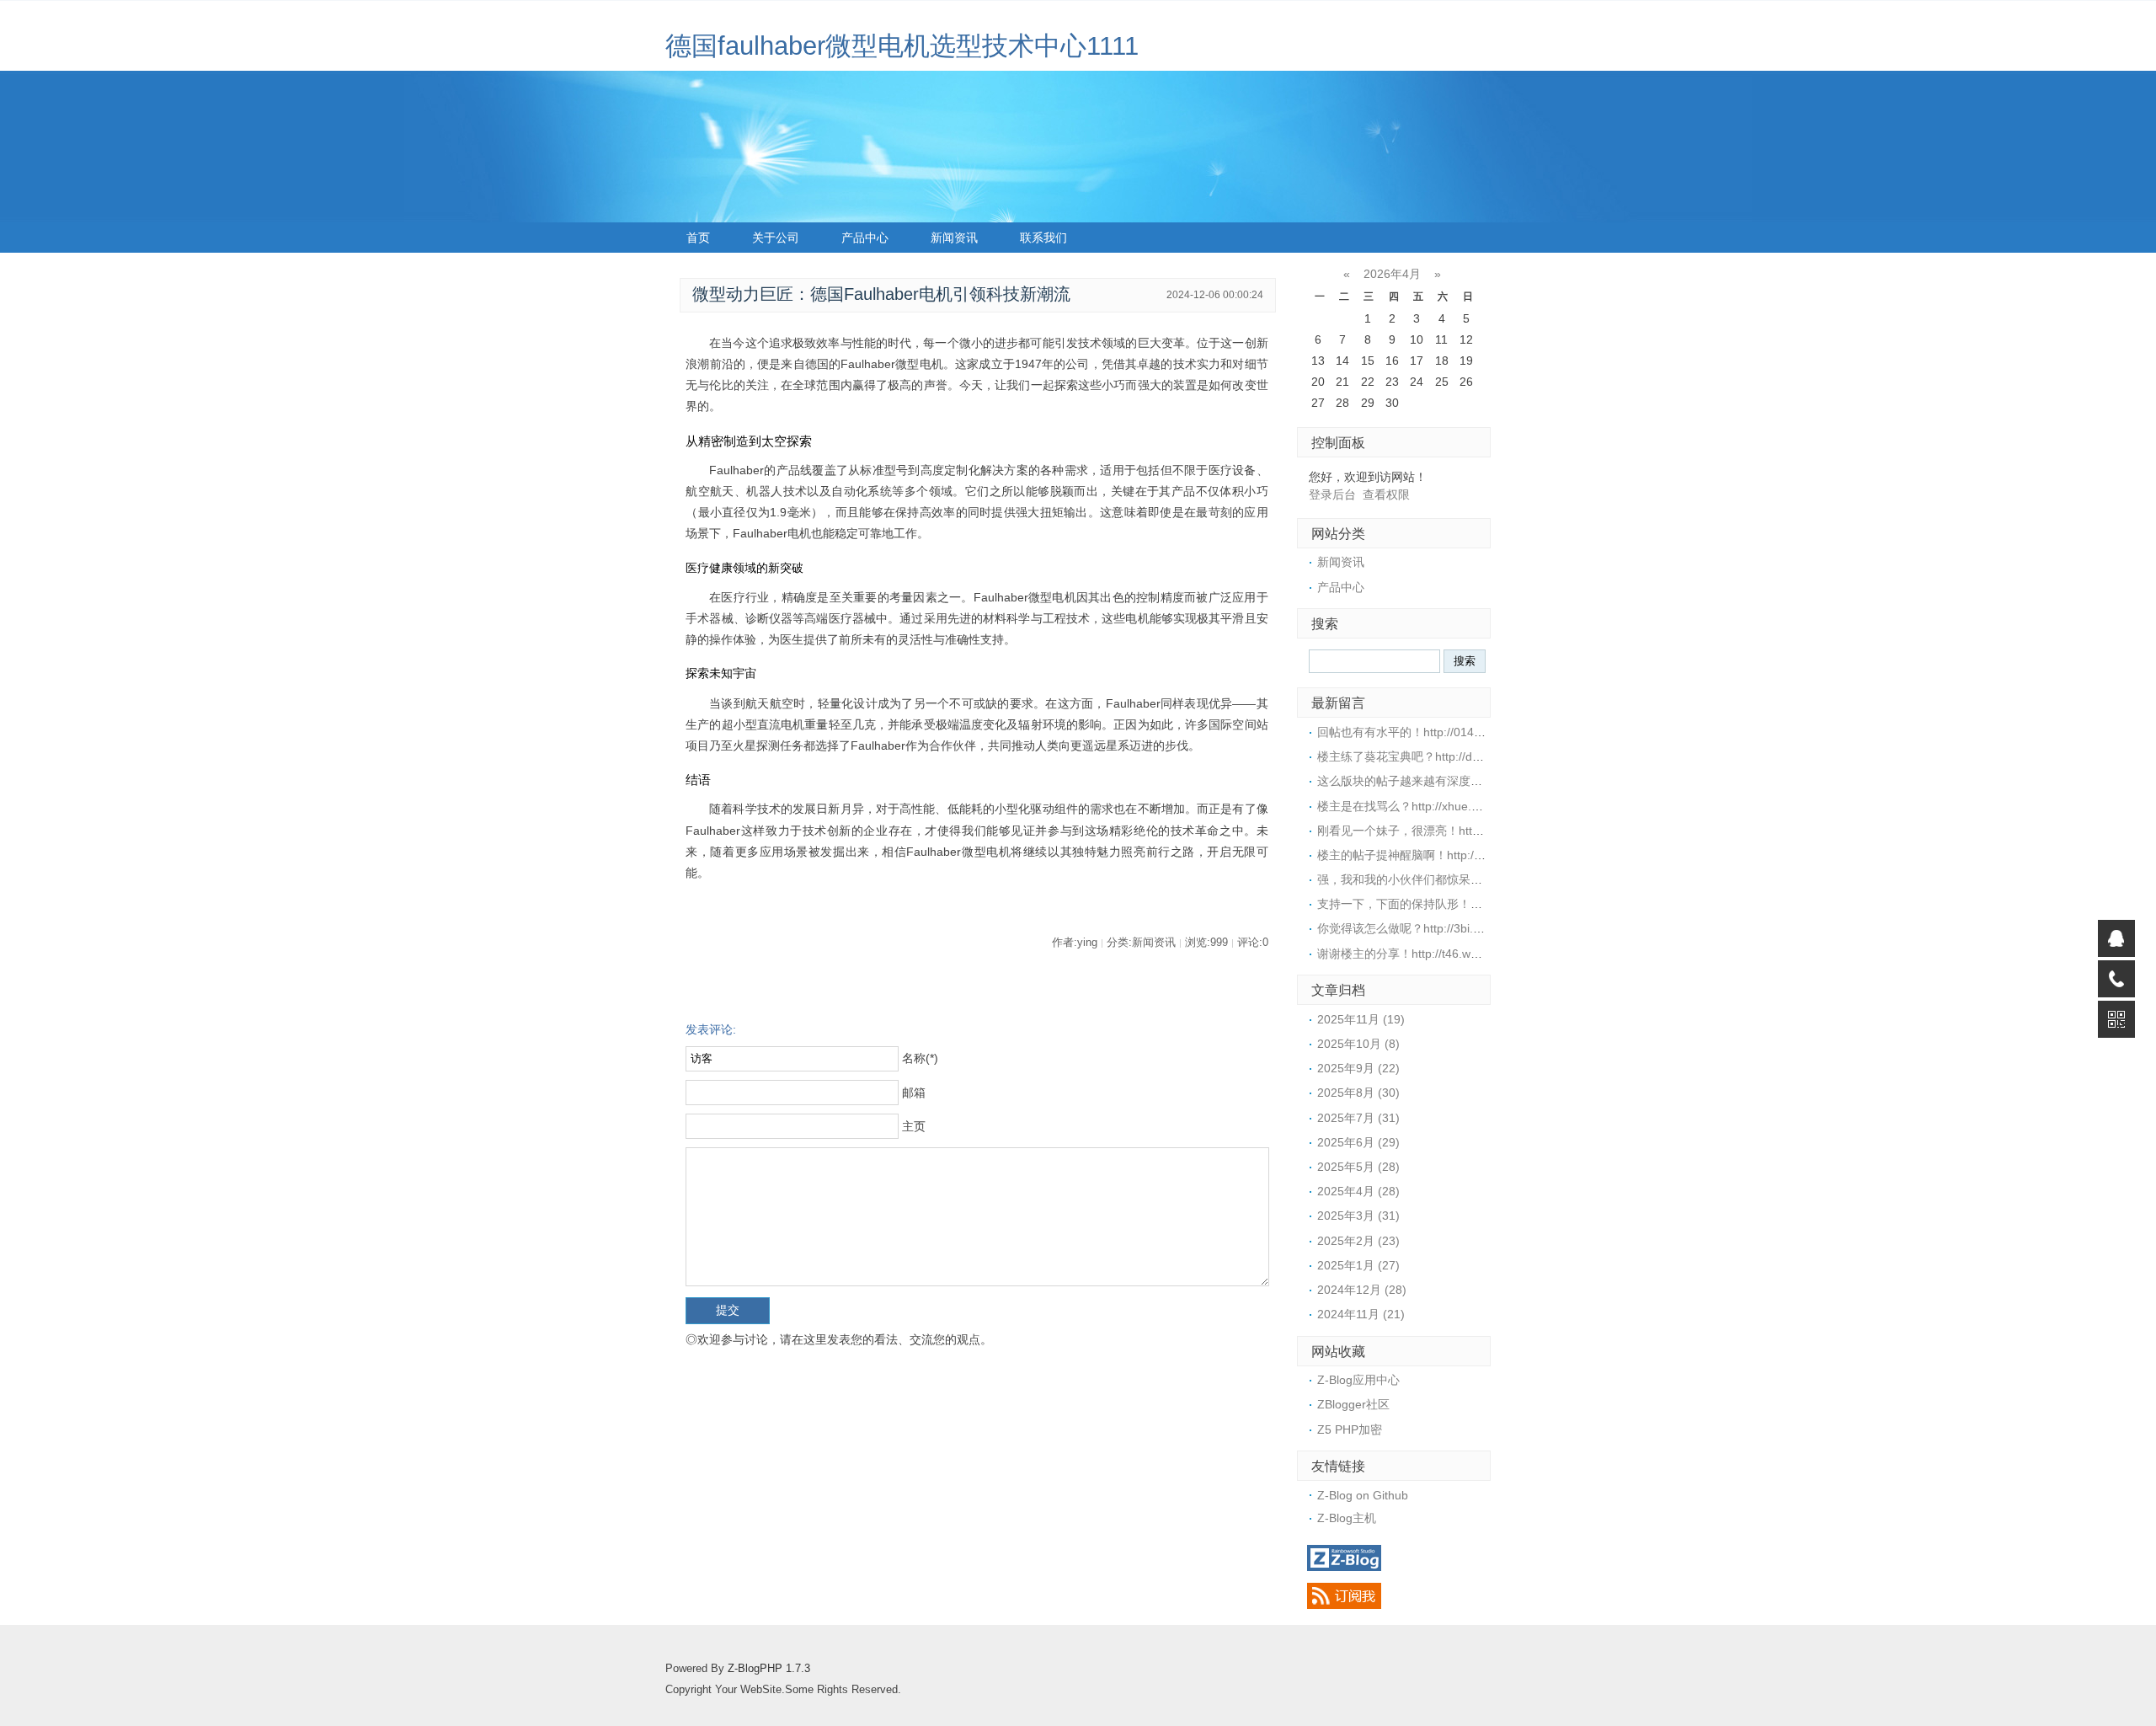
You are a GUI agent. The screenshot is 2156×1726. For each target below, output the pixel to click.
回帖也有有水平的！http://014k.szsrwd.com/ (1433, 732)
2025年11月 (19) (1361, 1019)
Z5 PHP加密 (1350, 1429)
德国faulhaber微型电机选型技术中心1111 (902, 46)
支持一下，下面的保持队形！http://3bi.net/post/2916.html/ (1470, 904)
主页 (914, 1126)
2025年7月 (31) (1358, 1118)
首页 (698, 238)
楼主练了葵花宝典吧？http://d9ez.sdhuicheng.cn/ (1446, 756)
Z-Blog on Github (1363, 1495)
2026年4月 (1392, 274)
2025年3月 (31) (1358, 1216)
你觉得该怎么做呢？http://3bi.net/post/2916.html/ (1446, 928)
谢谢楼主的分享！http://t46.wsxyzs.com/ (1423, 954)
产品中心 (865, 238)
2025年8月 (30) (1358, 1093)
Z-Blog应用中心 (1358, 1380)
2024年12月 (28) (1362, 1290)
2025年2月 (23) (1358, 1241)
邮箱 (914, 1093)
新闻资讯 (954, 238)
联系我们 (1043, 238)
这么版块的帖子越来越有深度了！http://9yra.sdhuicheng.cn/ (1475, 781)
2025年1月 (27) (1358, 1265)
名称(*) (920, 1058)
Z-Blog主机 (1347, 1518)
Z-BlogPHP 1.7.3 (769, 1669)
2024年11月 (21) (1361, 1314)
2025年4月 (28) (1358, 1191)
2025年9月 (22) (1358, 1068)
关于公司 (776, 238)
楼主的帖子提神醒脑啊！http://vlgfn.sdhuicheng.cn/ (1452, 855)
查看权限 (1386, 494)
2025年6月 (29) (1358, 1142)
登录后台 (1332, 494)
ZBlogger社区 (1353, 1404)
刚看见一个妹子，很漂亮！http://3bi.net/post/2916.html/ (1464, 831)
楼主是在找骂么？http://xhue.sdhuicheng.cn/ (1435, 806)
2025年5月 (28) (1358, 1167)
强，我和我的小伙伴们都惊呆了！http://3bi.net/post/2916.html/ (1482, 879)
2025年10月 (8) (1358, 1044)
